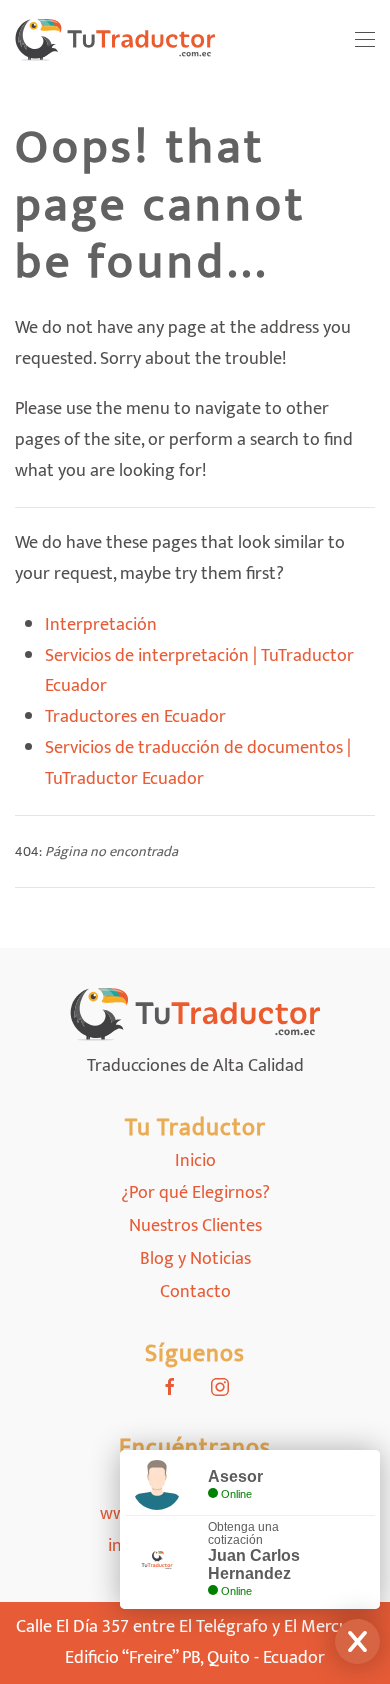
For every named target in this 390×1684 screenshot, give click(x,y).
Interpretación (101, 625)
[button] (365, 40)
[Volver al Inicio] (115, 40)
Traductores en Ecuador (135, 717)
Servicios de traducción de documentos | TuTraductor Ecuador (198, 763)
